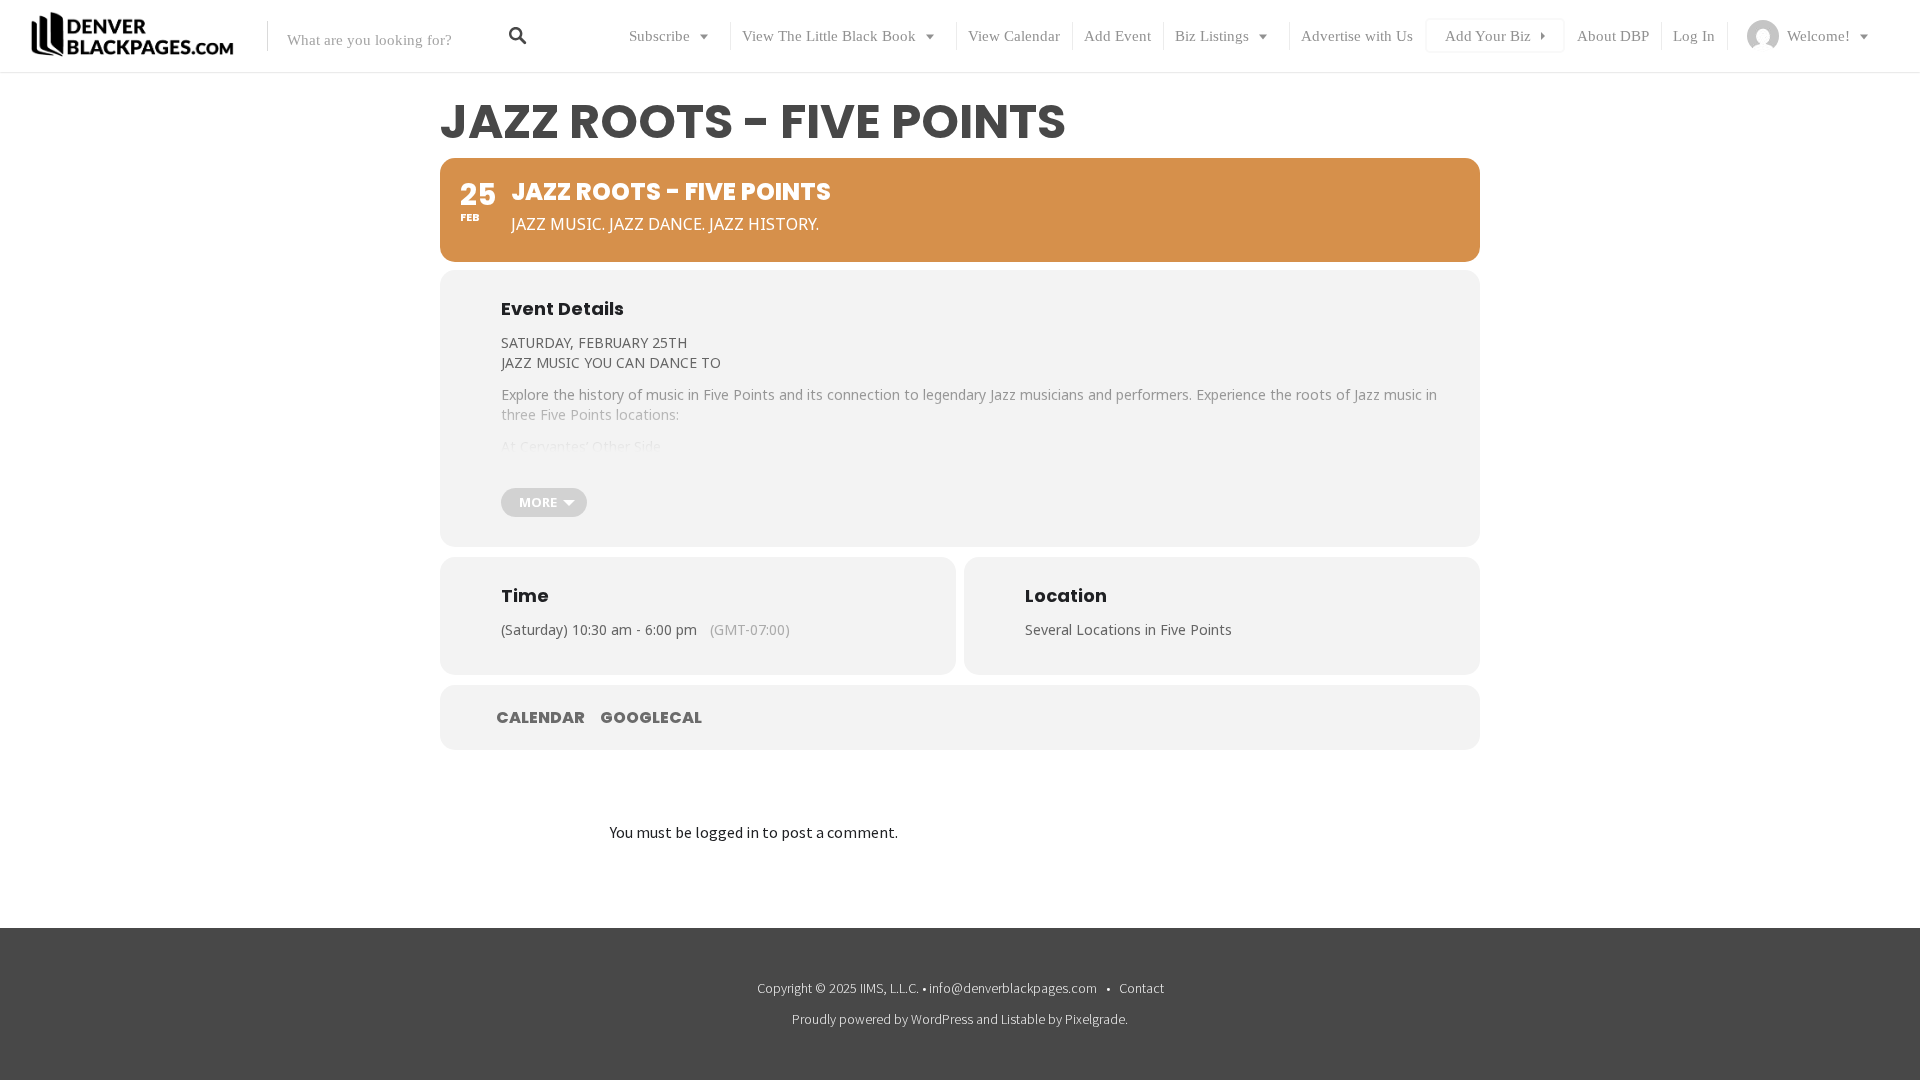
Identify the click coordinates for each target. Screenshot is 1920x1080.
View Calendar (1014, 36)
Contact (1141, 988)
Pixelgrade (1095, 1019)
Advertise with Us (1357, 36)
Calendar (540, 718)
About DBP (1613, 36)
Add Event (1117, 36)
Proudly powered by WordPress (882, 1019)
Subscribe (659, 36)
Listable (1023, 1019)
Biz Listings (1212, 36)
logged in (727, 832)
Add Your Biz (1488, 36)
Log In (1694, 36)
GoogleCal (651, 718)
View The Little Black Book (829, 36)
